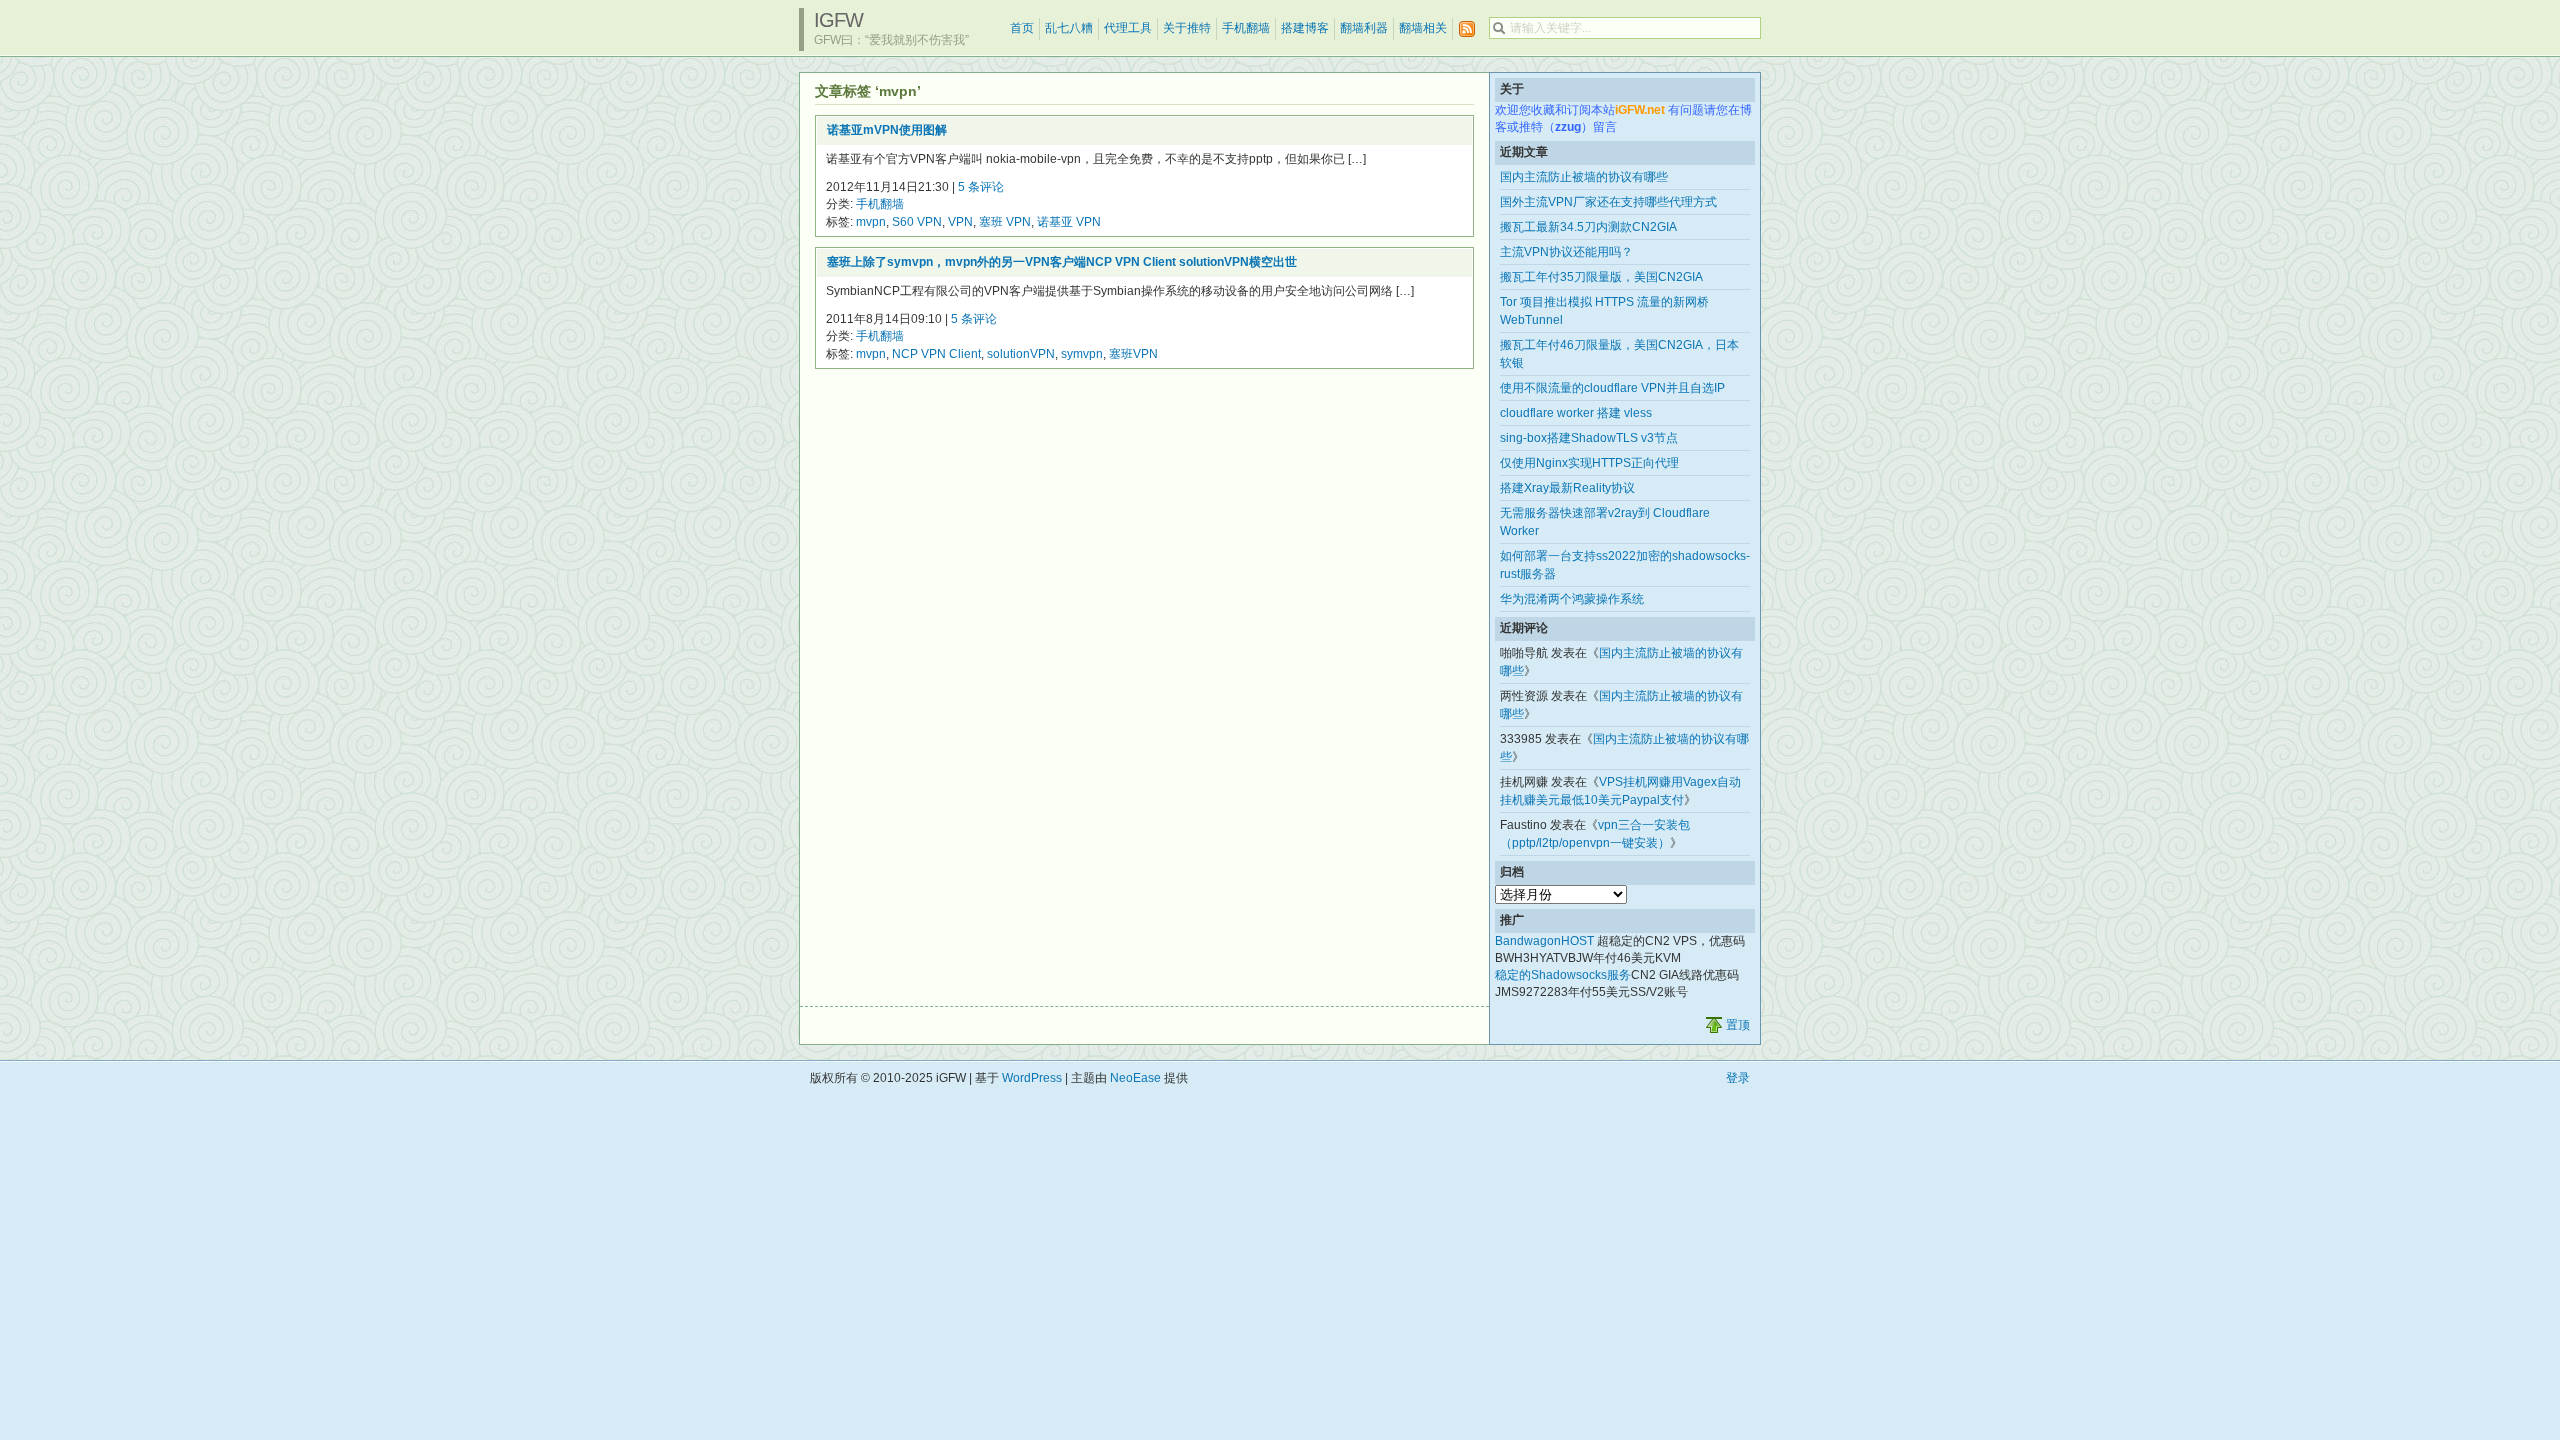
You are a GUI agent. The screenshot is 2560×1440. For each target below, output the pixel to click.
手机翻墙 (1246, 28)
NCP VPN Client (936, 354)
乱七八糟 (1069, 28)
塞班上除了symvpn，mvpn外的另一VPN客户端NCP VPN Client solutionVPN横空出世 (1062, 262)
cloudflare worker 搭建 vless (1576, 413)
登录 (1738, 1078)
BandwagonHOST (1544, 941)
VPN (960, 222)
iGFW (838, 20)
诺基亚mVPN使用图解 (887, 130)
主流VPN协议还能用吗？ (1566, 252)
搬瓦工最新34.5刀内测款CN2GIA (1588, 227)
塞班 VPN (1005, 222)
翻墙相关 (1423, 28)
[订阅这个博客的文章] (1467, 29)
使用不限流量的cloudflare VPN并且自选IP (1612, 388)
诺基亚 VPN (1069, 222)
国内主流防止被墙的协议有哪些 (1584, 177)
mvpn (871, 222)
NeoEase (1135, 1078)
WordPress (1032, 1078)
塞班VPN (1133, 354)
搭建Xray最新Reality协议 (1567, 488)
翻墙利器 (1364, 28)
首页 (1022, 28)
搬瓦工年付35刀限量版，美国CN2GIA (1601, 277)
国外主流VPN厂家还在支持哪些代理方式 (1608, 202)
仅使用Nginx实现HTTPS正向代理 (1589, 463)
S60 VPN (917, 222)
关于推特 (1187, 28)
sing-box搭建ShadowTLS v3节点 (1589, 438)
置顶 (1738, 1025)
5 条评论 (981, 187)
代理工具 (1128, 28)
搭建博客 (1305, 28)
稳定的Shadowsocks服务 (1563, 975)
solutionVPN (1021, 354)
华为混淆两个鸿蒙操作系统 (1572, 599)
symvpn (1082, 354)
